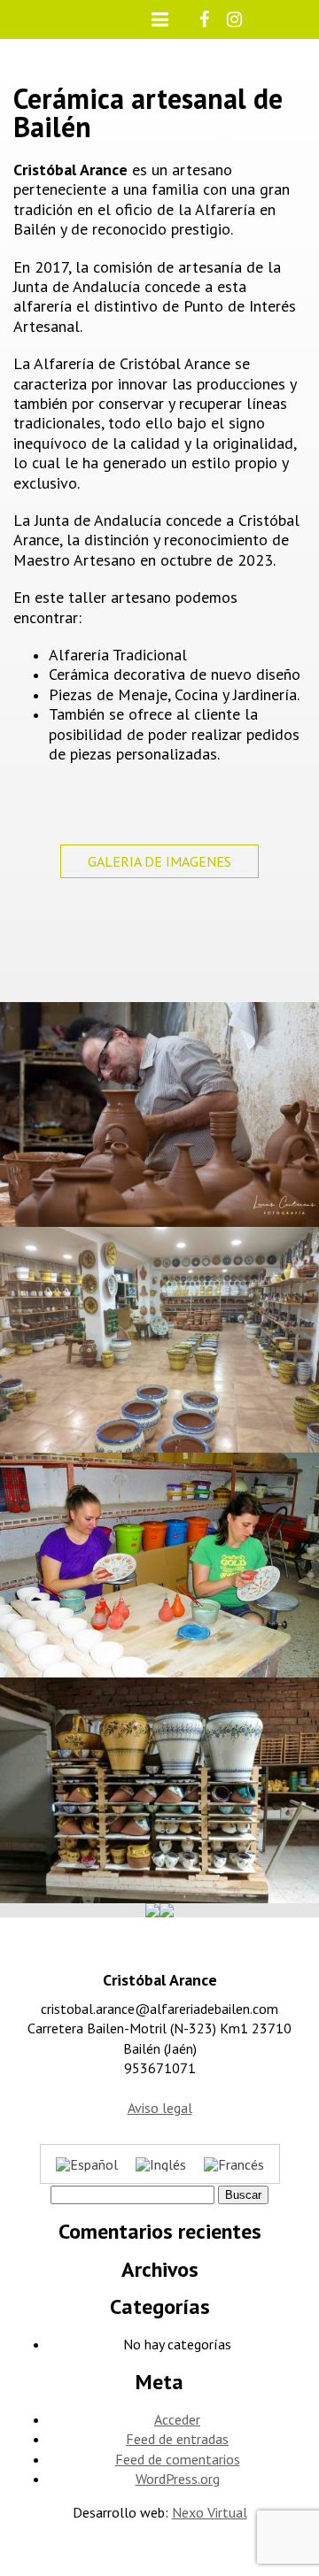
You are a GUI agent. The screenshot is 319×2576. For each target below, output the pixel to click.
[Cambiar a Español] (87, 2164)
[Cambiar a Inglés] (161, 2164)
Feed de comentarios (178, 2459)
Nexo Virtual (210, 2512)
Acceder (177, 2419)
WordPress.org (178, 2479)
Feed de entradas (177, 2439)
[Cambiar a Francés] (234, 2164)
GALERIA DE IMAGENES (159, 861)
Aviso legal (160, 2108)
